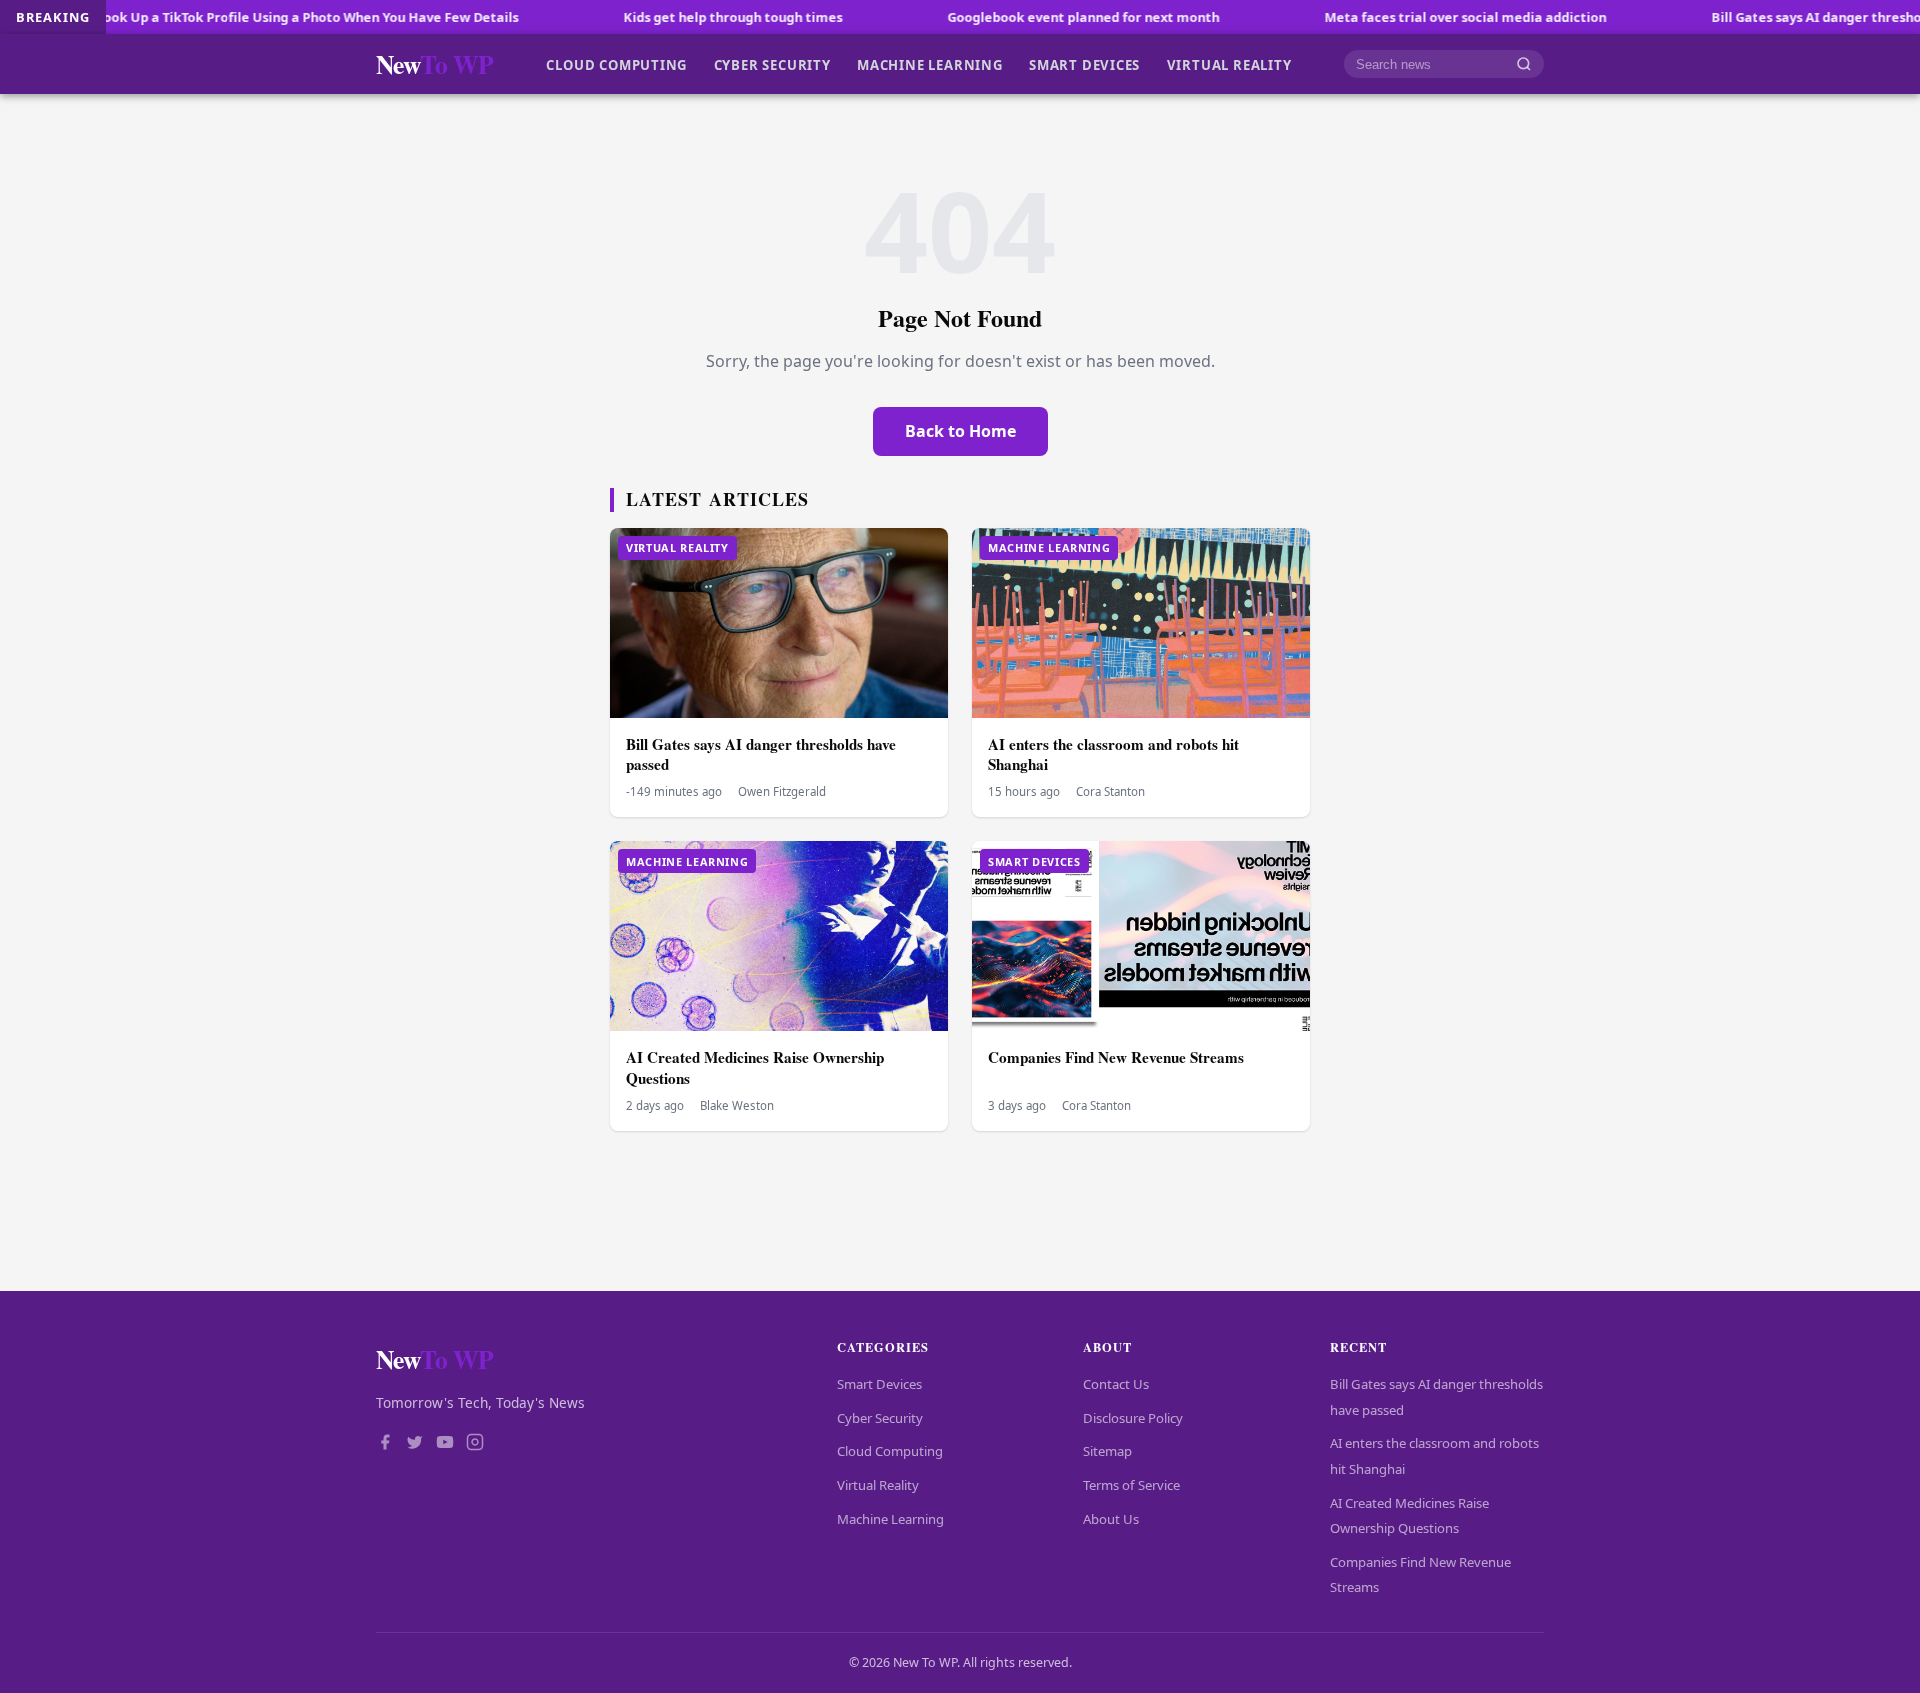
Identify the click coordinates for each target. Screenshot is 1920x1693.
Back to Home (960, 431)
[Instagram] (475, 1444)
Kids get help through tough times (657, 17)
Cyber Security (772, 64)
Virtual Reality (1229, 64)
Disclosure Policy (1133, 1418)
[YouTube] (445, 1444)
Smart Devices (1084, 64)
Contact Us (1116, 1384)
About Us (1111, 1519)
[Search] (1524, 64)
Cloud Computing (616, 64)
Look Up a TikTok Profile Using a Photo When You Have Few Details (232, 17)
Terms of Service (1131, 1485)
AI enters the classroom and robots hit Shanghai (1113, 754)
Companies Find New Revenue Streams (1116, 1057)
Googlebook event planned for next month (1008, 17)
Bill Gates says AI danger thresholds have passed (761, 754)
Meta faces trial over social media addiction (1390, 17)
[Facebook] (385, 1444)
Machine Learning (930, 64)
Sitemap (1107, 1451)
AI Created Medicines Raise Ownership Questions (755, 1067)
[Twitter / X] (415, 1444)
